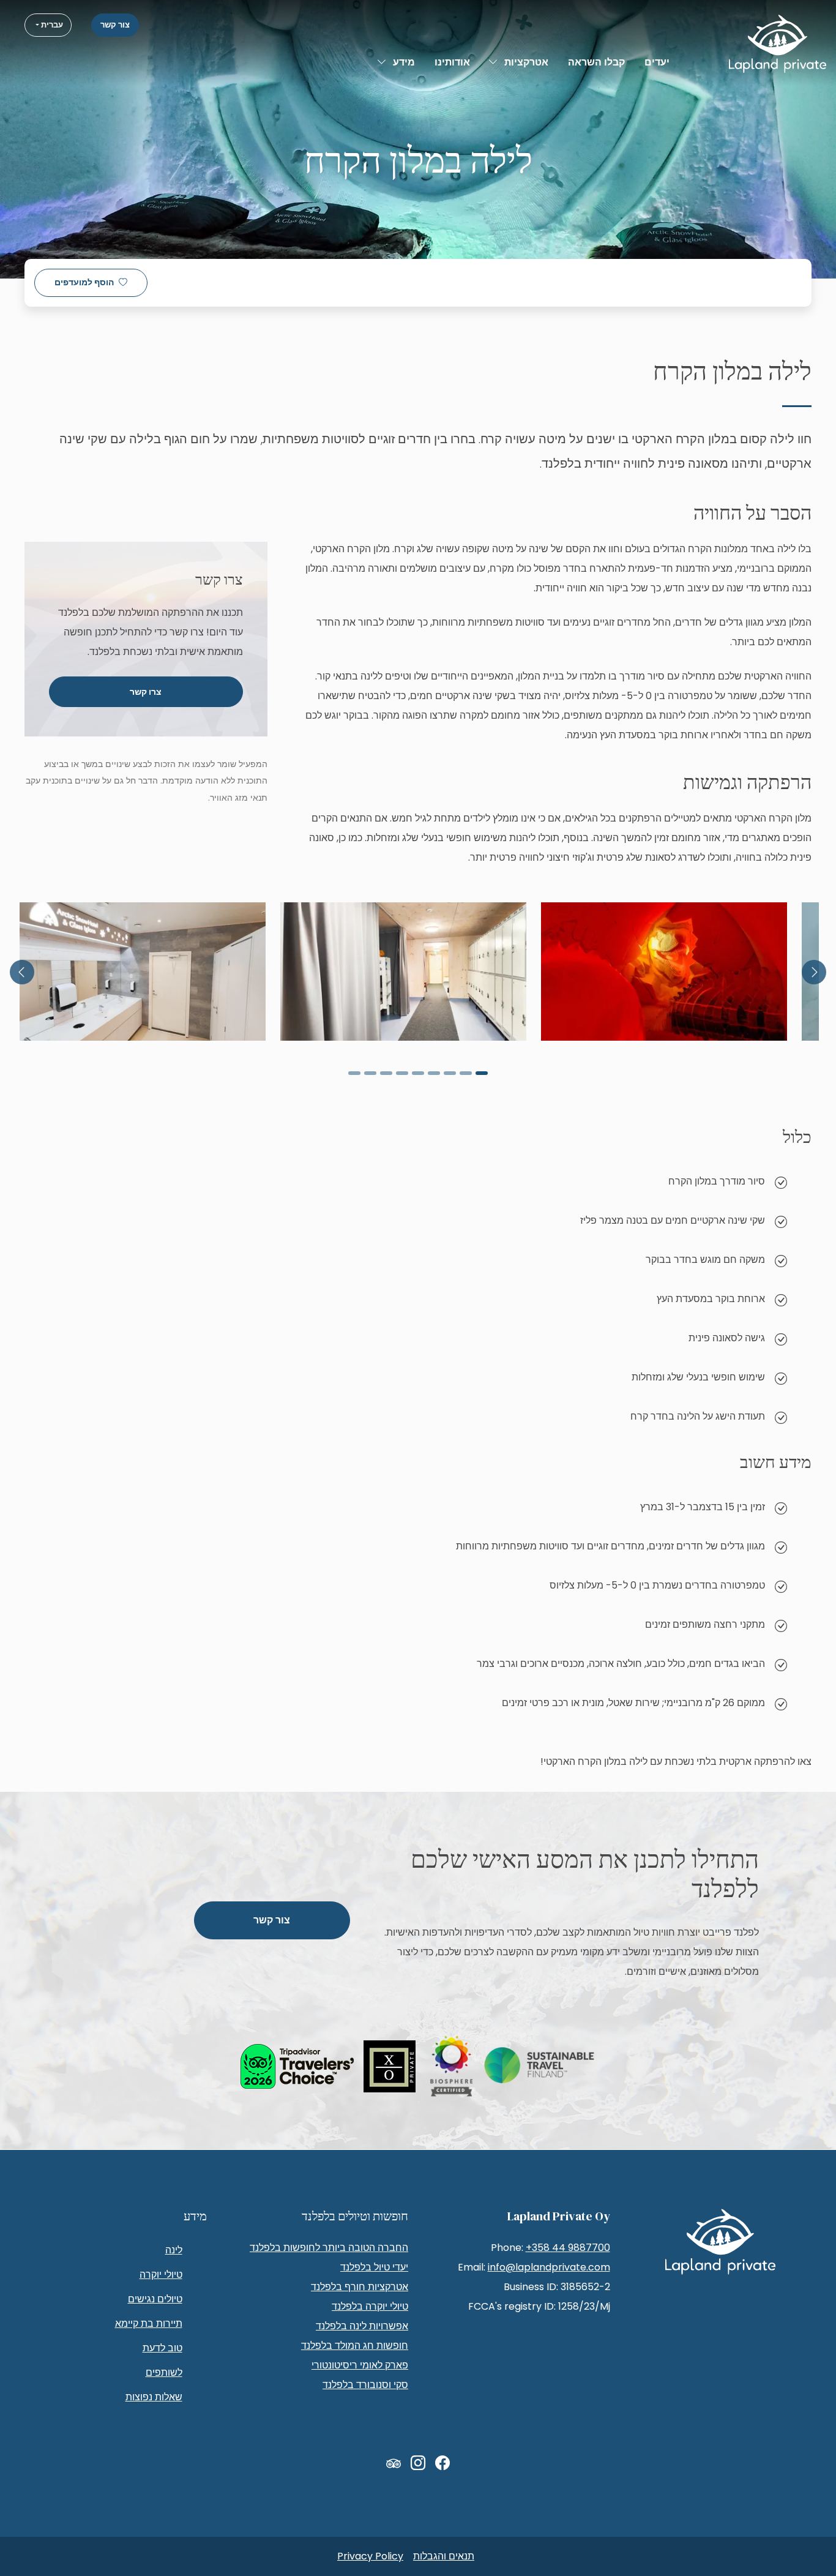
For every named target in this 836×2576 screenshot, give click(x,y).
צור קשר (115, 25)
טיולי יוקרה (161, 2275)
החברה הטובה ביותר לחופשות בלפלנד (329, 2248)
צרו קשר (146, 692)
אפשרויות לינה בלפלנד (362, 2326)
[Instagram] (418, 2463)
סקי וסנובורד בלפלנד (365, 2385)
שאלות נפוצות (154, 2397)
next (22, 972)
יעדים (657, 62)
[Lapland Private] (778, 44)
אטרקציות (526, 62)
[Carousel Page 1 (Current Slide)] (482, 1073)
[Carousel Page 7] (386, 1073)
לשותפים (164, 2372)
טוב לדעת (162, 2348)
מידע (404, 62)
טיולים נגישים (155, 2299)
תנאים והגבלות (444, 2556)
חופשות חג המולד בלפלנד (355, 2346)
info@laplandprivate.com (549, 2267)
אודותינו (452, 62)
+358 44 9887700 (568, 2248)
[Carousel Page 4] (434, 1073)
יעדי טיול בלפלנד (374, 2267)
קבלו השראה (596, 62)
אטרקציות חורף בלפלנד (360, 2287)
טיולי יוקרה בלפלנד (370, 2306)
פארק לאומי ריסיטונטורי (360, 2365)
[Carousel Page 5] (418, 1073)
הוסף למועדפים (84, 283)
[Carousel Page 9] (354, 1073)
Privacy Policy (370, 2556)
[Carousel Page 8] (370, 1073)
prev (814, 972)
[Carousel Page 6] (402, 1073)
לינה (174, 2250)
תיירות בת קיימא (149, 2323)
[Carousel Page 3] (450, 1073)
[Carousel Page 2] (466, 1073)
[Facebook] (442, 2463)
